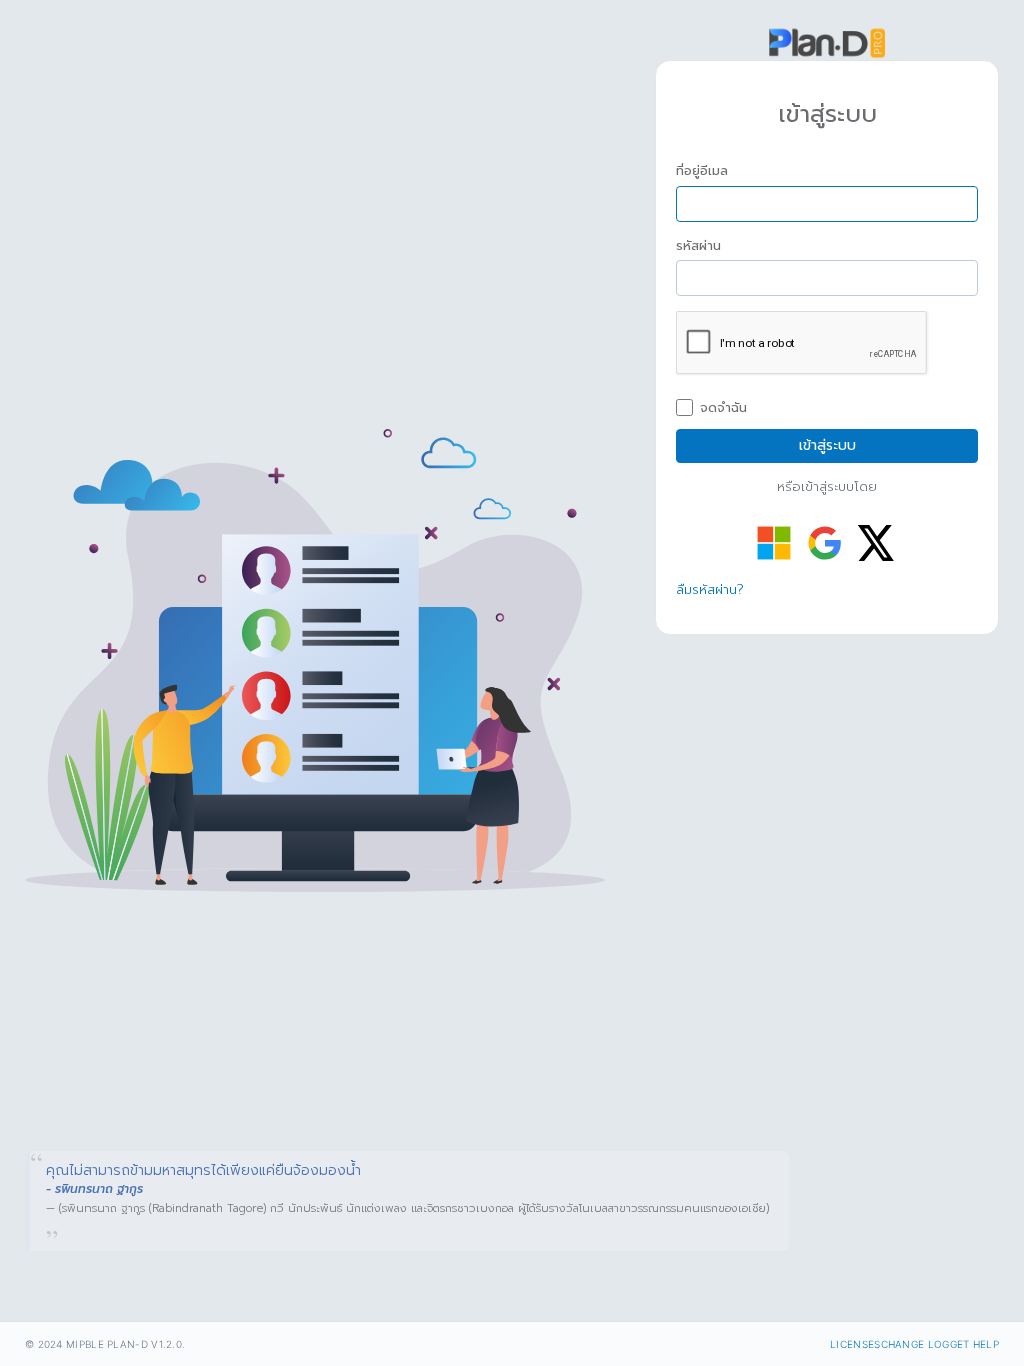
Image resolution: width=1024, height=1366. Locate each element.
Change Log (915, 1344)
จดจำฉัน (723, 408)
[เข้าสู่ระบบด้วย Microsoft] (774, 543)
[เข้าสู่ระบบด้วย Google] (825, 543)
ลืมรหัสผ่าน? (710, 589)
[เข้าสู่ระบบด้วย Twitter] (876, 543)
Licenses (855, 1344)
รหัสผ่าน (698, 246)
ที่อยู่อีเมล (702, 171)
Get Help (974, 1344)
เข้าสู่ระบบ (827, 445)
